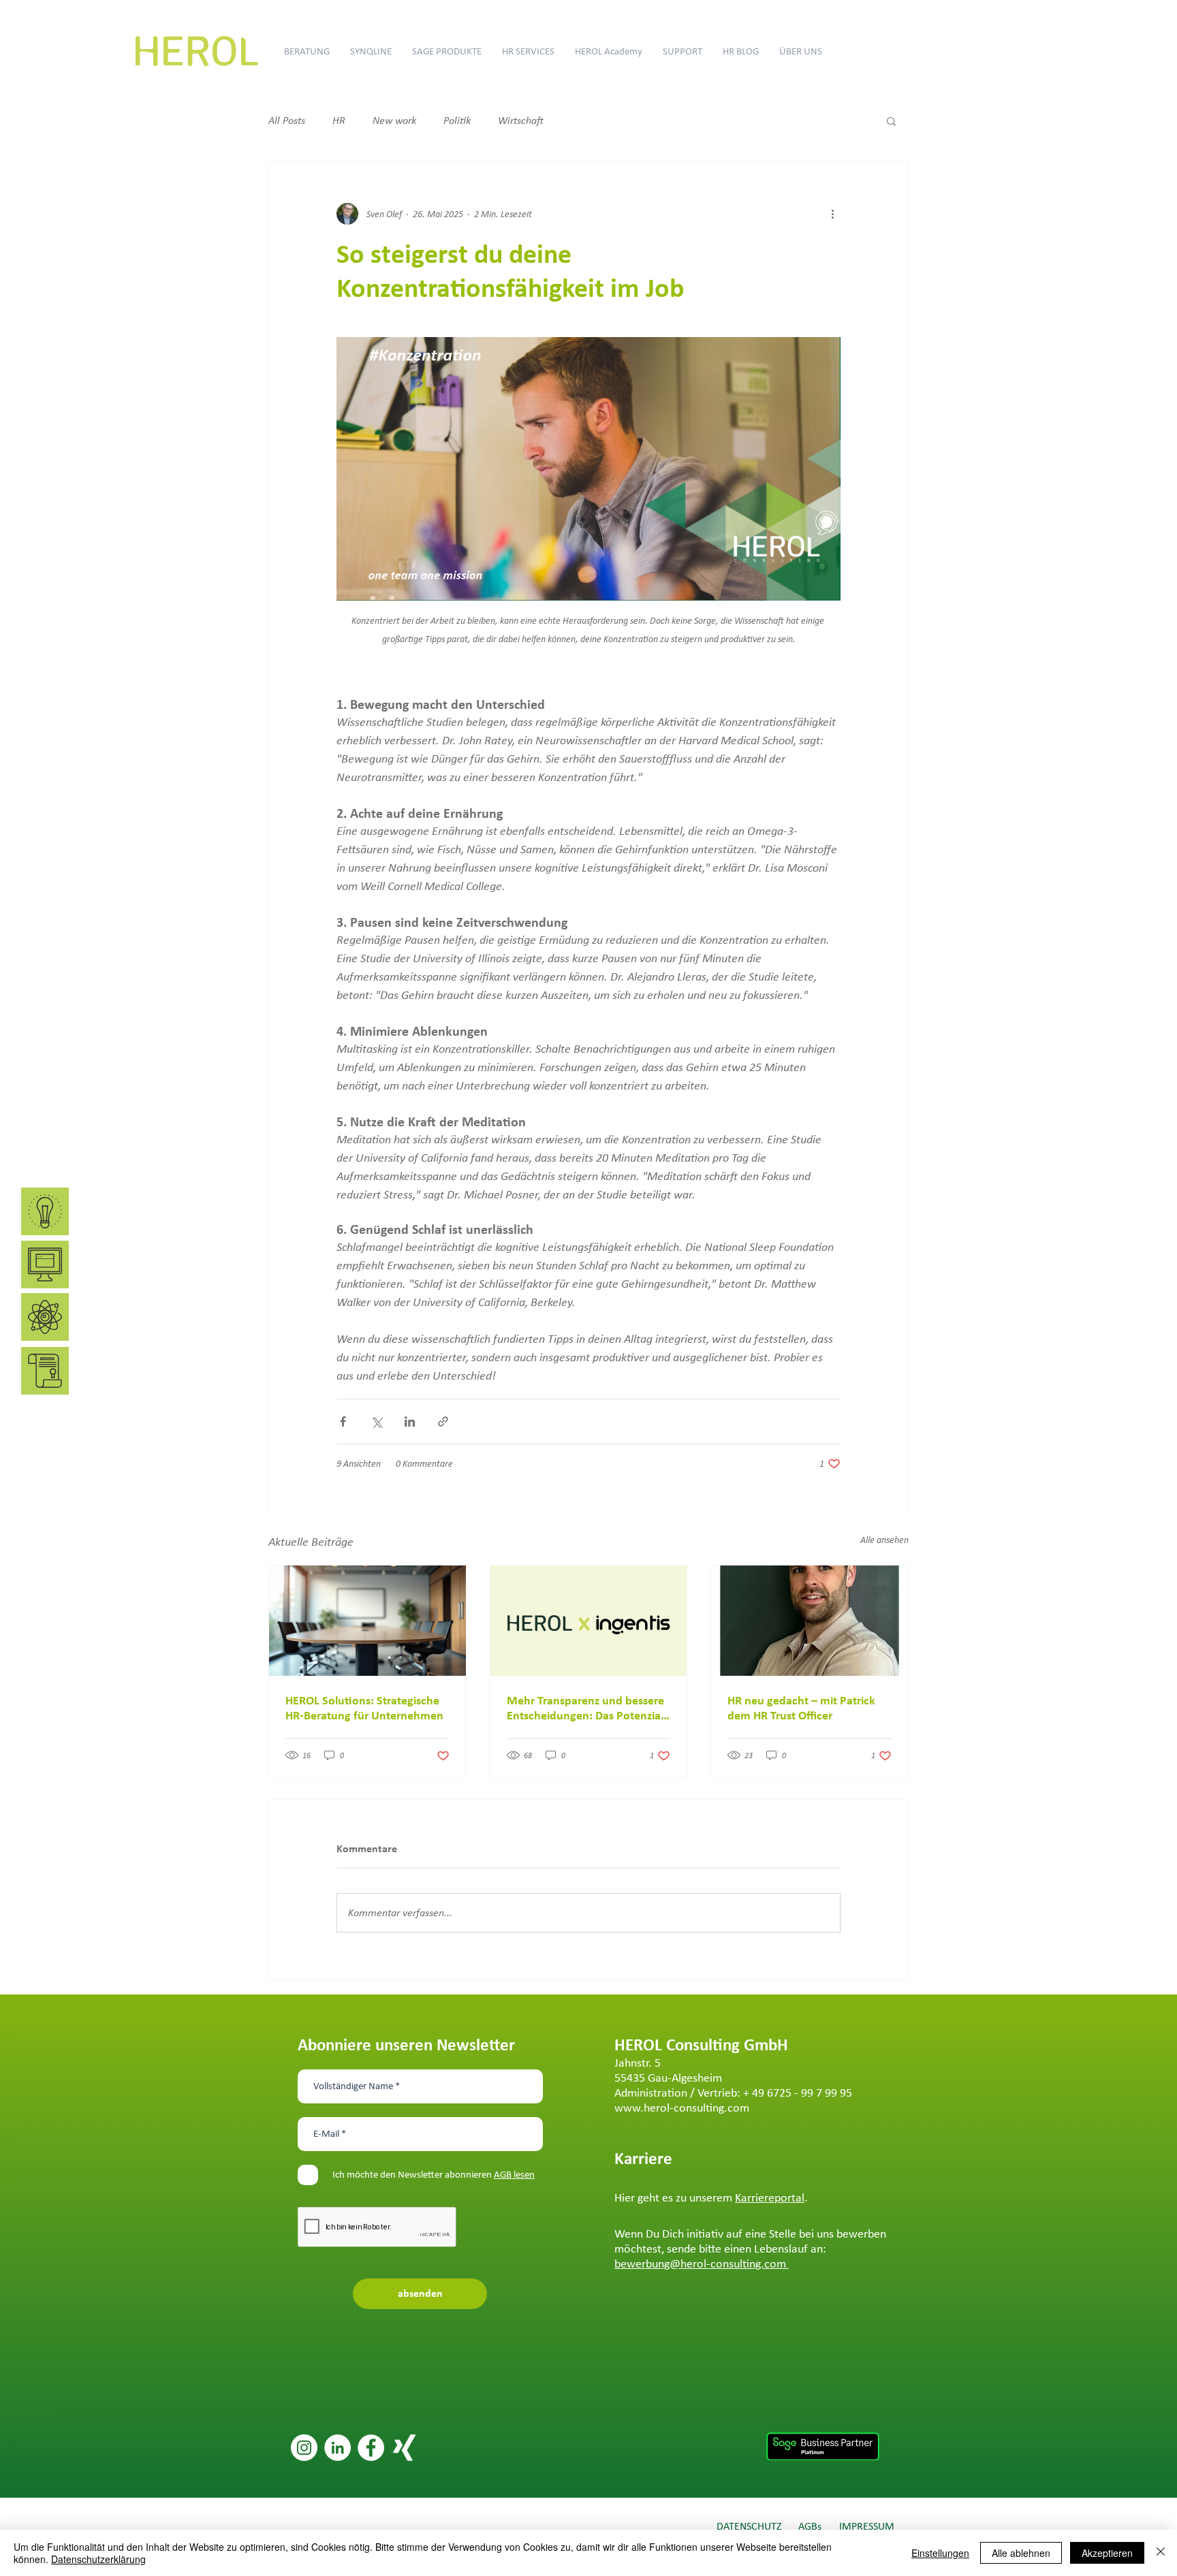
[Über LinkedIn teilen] (410, 1421)
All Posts (287, 120)
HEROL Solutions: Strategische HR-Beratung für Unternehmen (364, 1708)
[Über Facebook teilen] (343, 1421)
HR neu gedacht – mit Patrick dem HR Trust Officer (801, 1708)
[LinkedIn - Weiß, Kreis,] (338, 2448)
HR (339, 120)
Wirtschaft (521, 120)
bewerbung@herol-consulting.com (702, 2263)
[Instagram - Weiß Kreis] (304, 2448)
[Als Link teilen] (443, 1421)
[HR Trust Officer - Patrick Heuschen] (810, 1621)
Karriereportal (770, 2197)
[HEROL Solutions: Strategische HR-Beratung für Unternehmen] (367, 1621)
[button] (891, 121)
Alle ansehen (884, 1540)
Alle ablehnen (1021, 2553)
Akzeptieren (1107, 2553)
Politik (457, 120)
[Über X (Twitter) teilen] (376, 1421)
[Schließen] (1161, 2553)
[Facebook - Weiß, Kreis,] (371, 2448)
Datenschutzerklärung (98, 2559)
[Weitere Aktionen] (832, 214)
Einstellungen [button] (940, 2553)
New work (394, 120)
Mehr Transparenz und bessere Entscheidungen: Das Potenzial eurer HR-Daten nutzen (585, 1708)
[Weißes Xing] (404, 2448)
